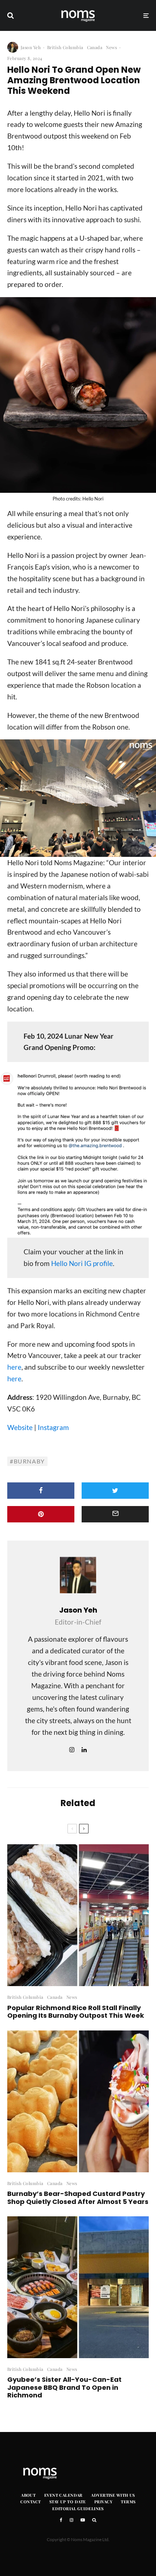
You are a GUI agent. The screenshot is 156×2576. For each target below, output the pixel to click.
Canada (95, 47)
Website (20, 1427)
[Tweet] (115, 1491)
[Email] (115, 1514)
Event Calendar (63, 2495)
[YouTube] (83, 2520)
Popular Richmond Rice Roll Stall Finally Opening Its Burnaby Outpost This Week (76, 2012)
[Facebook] (61, 2520)
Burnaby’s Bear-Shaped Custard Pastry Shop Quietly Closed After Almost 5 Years (78, 2198)
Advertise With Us (113, 2495)
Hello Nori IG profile (82, 1263)
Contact (30, 2502)
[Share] (41, 1491)
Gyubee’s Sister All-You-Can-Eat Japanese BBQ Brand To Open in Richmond (64, 2387)
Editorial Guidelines (78, 2509)
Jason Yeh (31, 47)
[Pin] (41, 1514)
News (111, 47)
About (28, 2495)
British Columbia (65, 47)
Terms (128, 2502)
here (14, 1367)
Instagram (53, 1427)
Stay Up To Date (68, 2502)
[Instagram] (71, 2520)
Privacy (103, 2502)
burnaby (29, 1461)
